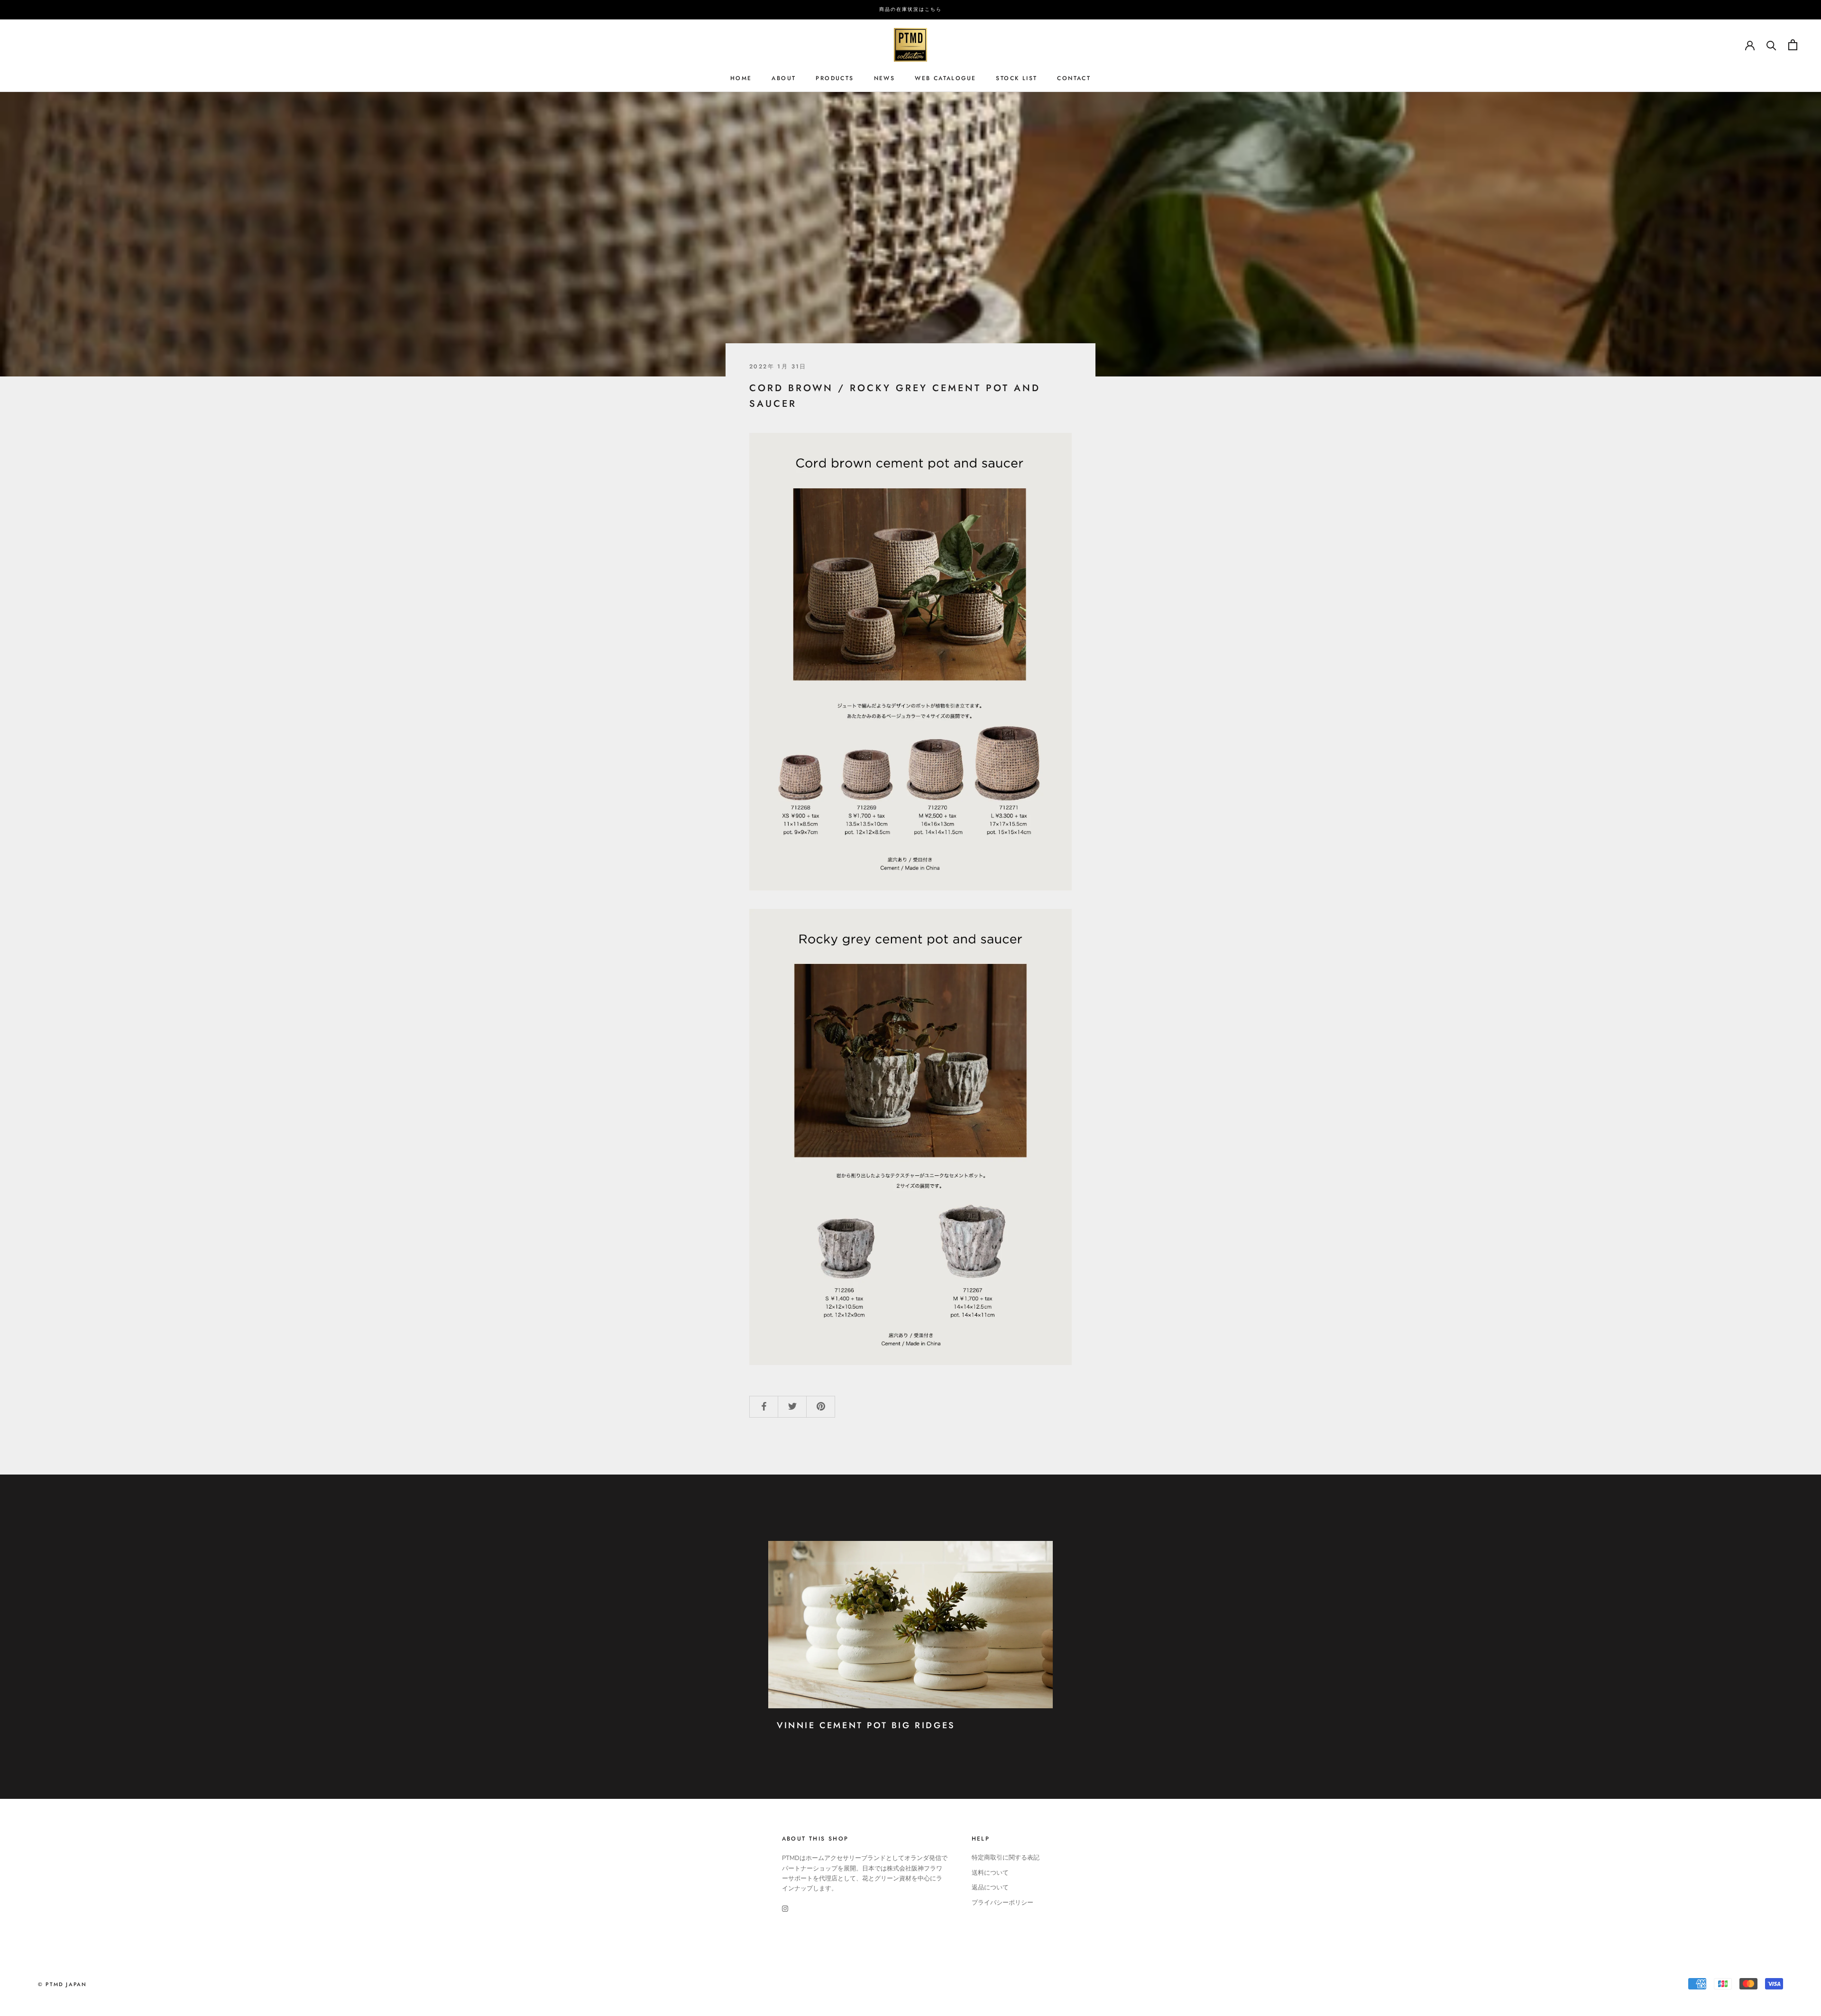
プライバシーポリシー (1002, 1903)
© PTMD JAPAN (62, 1984)
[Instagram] (785, 1909)
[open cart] (1793, 45)
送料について (990, 1873)
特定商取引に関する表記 (1006, 1858)
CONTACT (1074, 78)
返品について (990, 1888)
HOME (741, 78)
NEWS (885, 78)
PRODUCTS (835, 78)
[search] (1771, 45)
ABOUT (784, 78)
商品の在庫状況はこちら (910, 9)
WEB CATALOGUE (945, 78)
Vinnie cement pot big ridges (866, 1725)
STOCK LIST (1016, 78)
